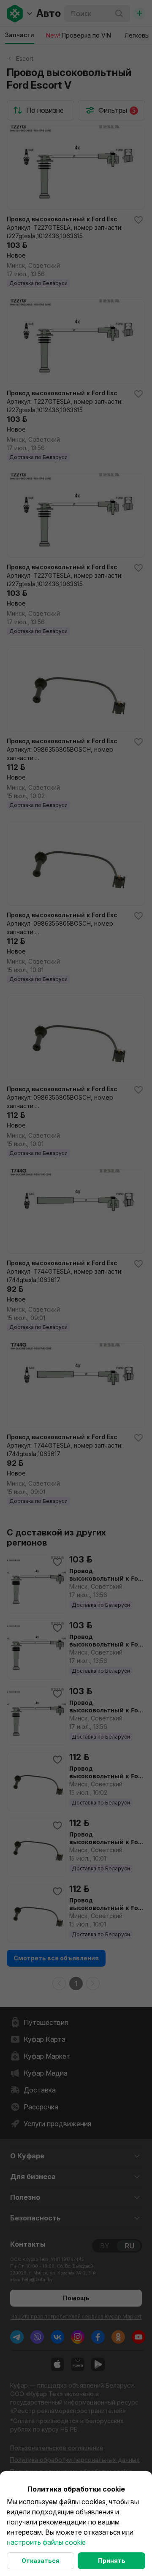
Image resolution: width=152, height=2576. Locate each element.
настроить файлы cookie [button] (46, 2542)
